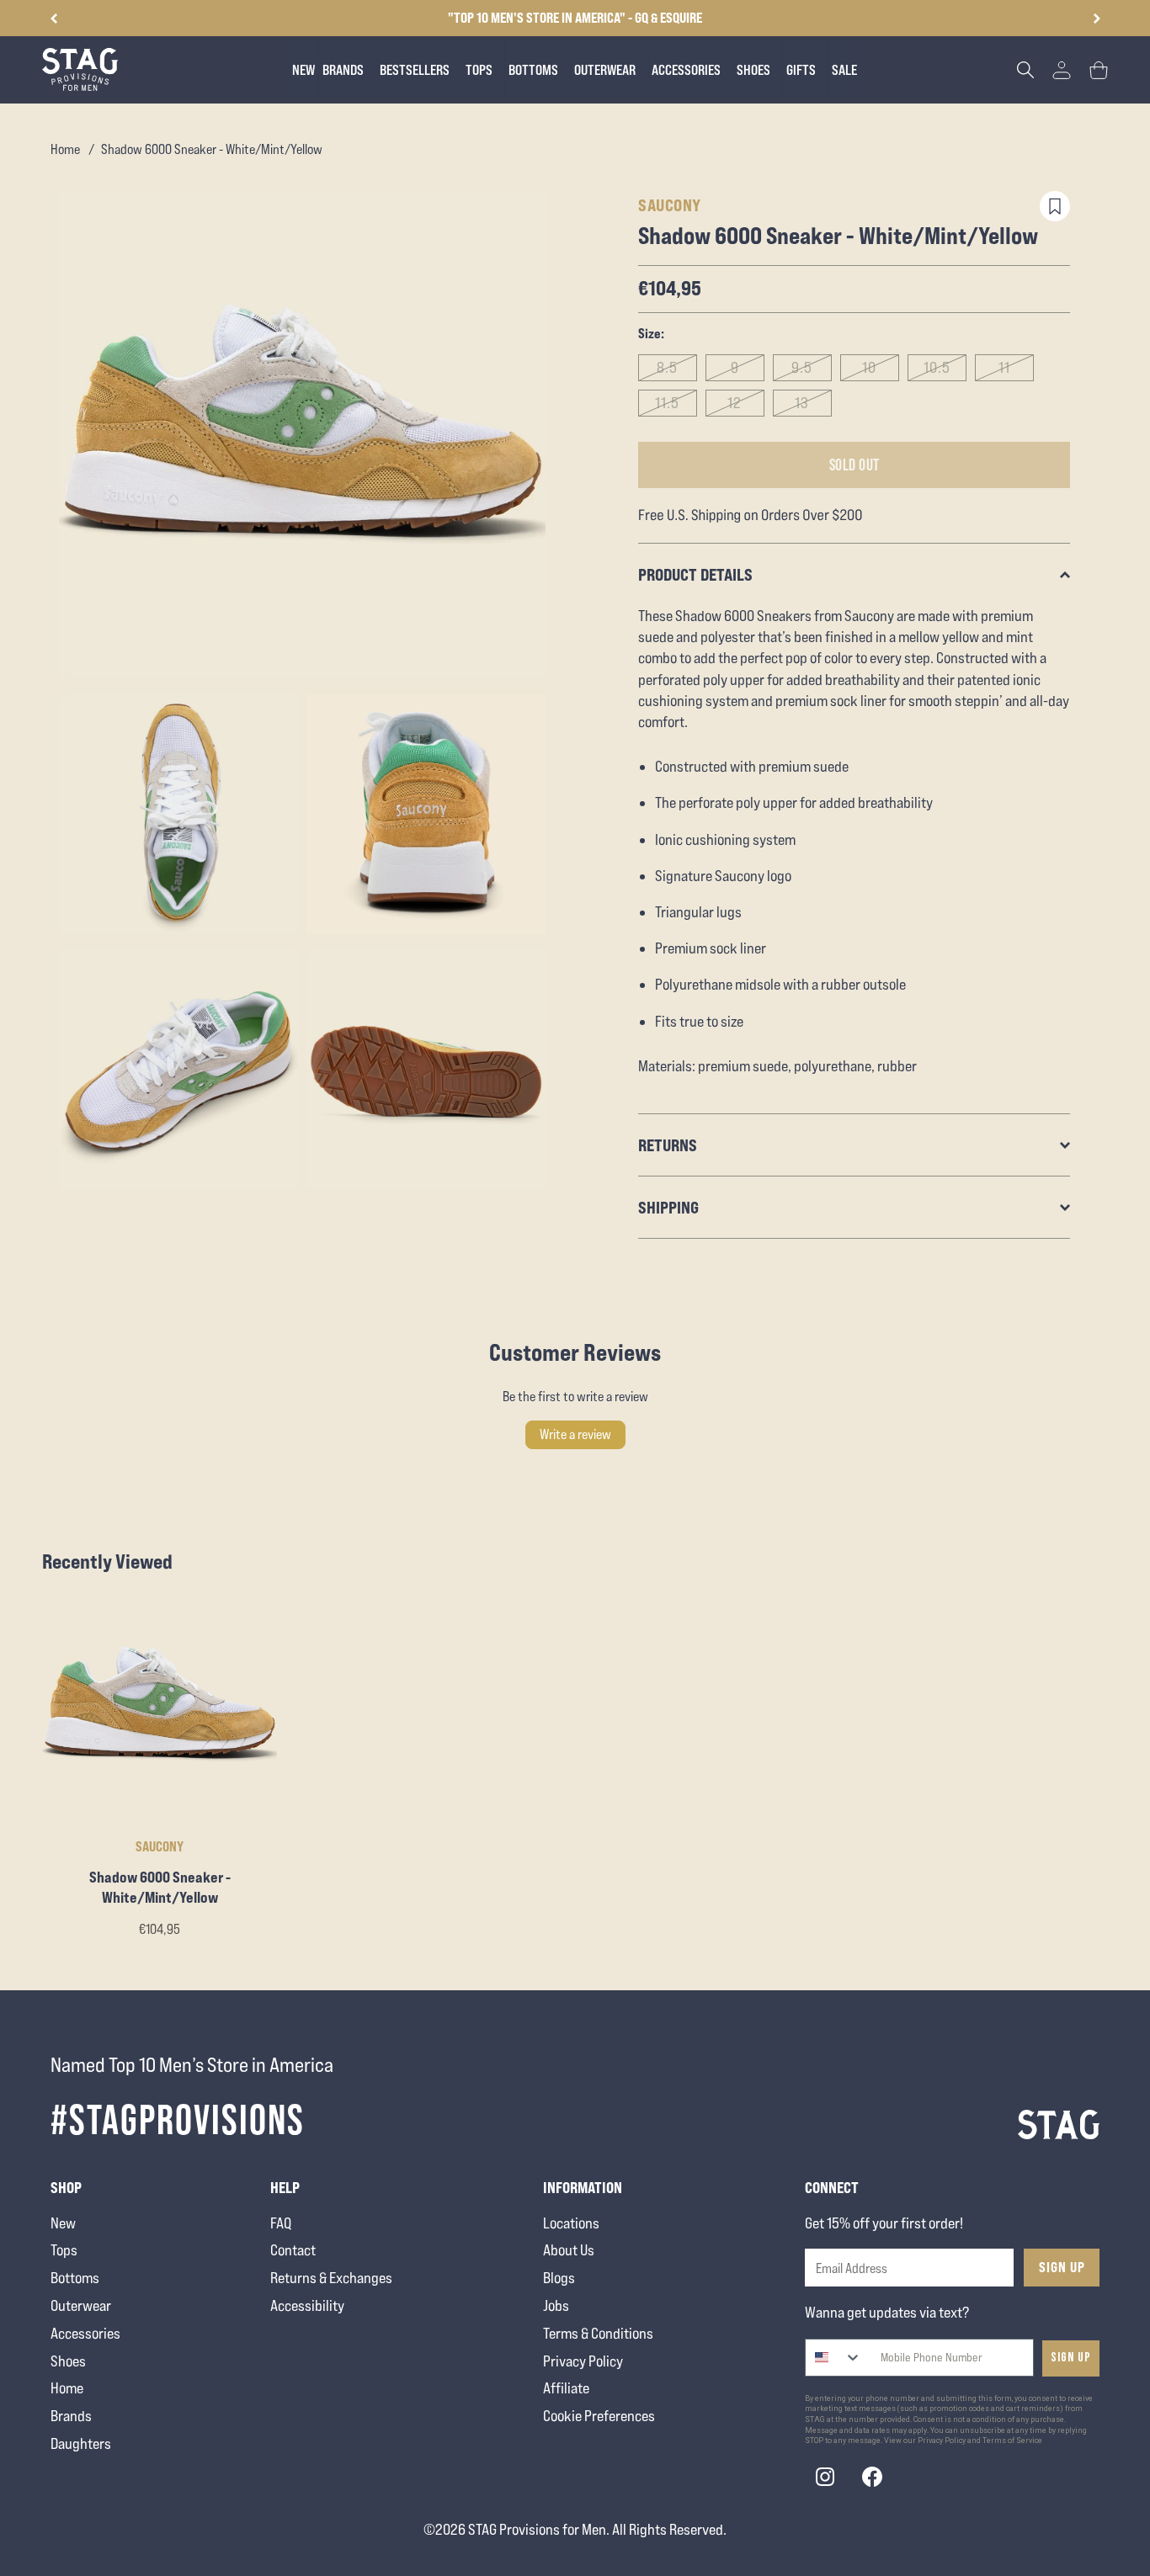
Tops (64, 2250)
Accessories (85, 2333)
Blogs (559, 2278)
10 (869, 367)
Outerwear (81, 2305)
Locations (571, 2223)
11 (1004, 367)
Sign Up (1062, 2267)
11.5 (667, 403)
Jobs (556, 2305)
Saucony (670, 205)
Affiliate (566, 2388)
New (63, 2223)
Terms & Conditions (598, 2333)
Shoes (68, 2361)
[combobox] (834, 2358)
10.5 (937, 367)
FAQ (281, 2223)
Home (65, 149)
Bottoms (75, 2278)
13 (802, 403)
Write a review (575, 1434)
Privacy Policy (583, 2361)
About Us (569, 2250)
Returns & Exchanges (331, 2278)
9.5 (802, 367)
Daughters (81, 2443)
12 (735, 403)
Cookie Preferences (599, 2416)
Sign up (1071, 2358)
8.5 (667, 367)
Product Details (695, 574)
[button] (1097, 19)
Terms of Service (1012, 2441)
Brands (71, 2416)
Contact (293, 2250)
